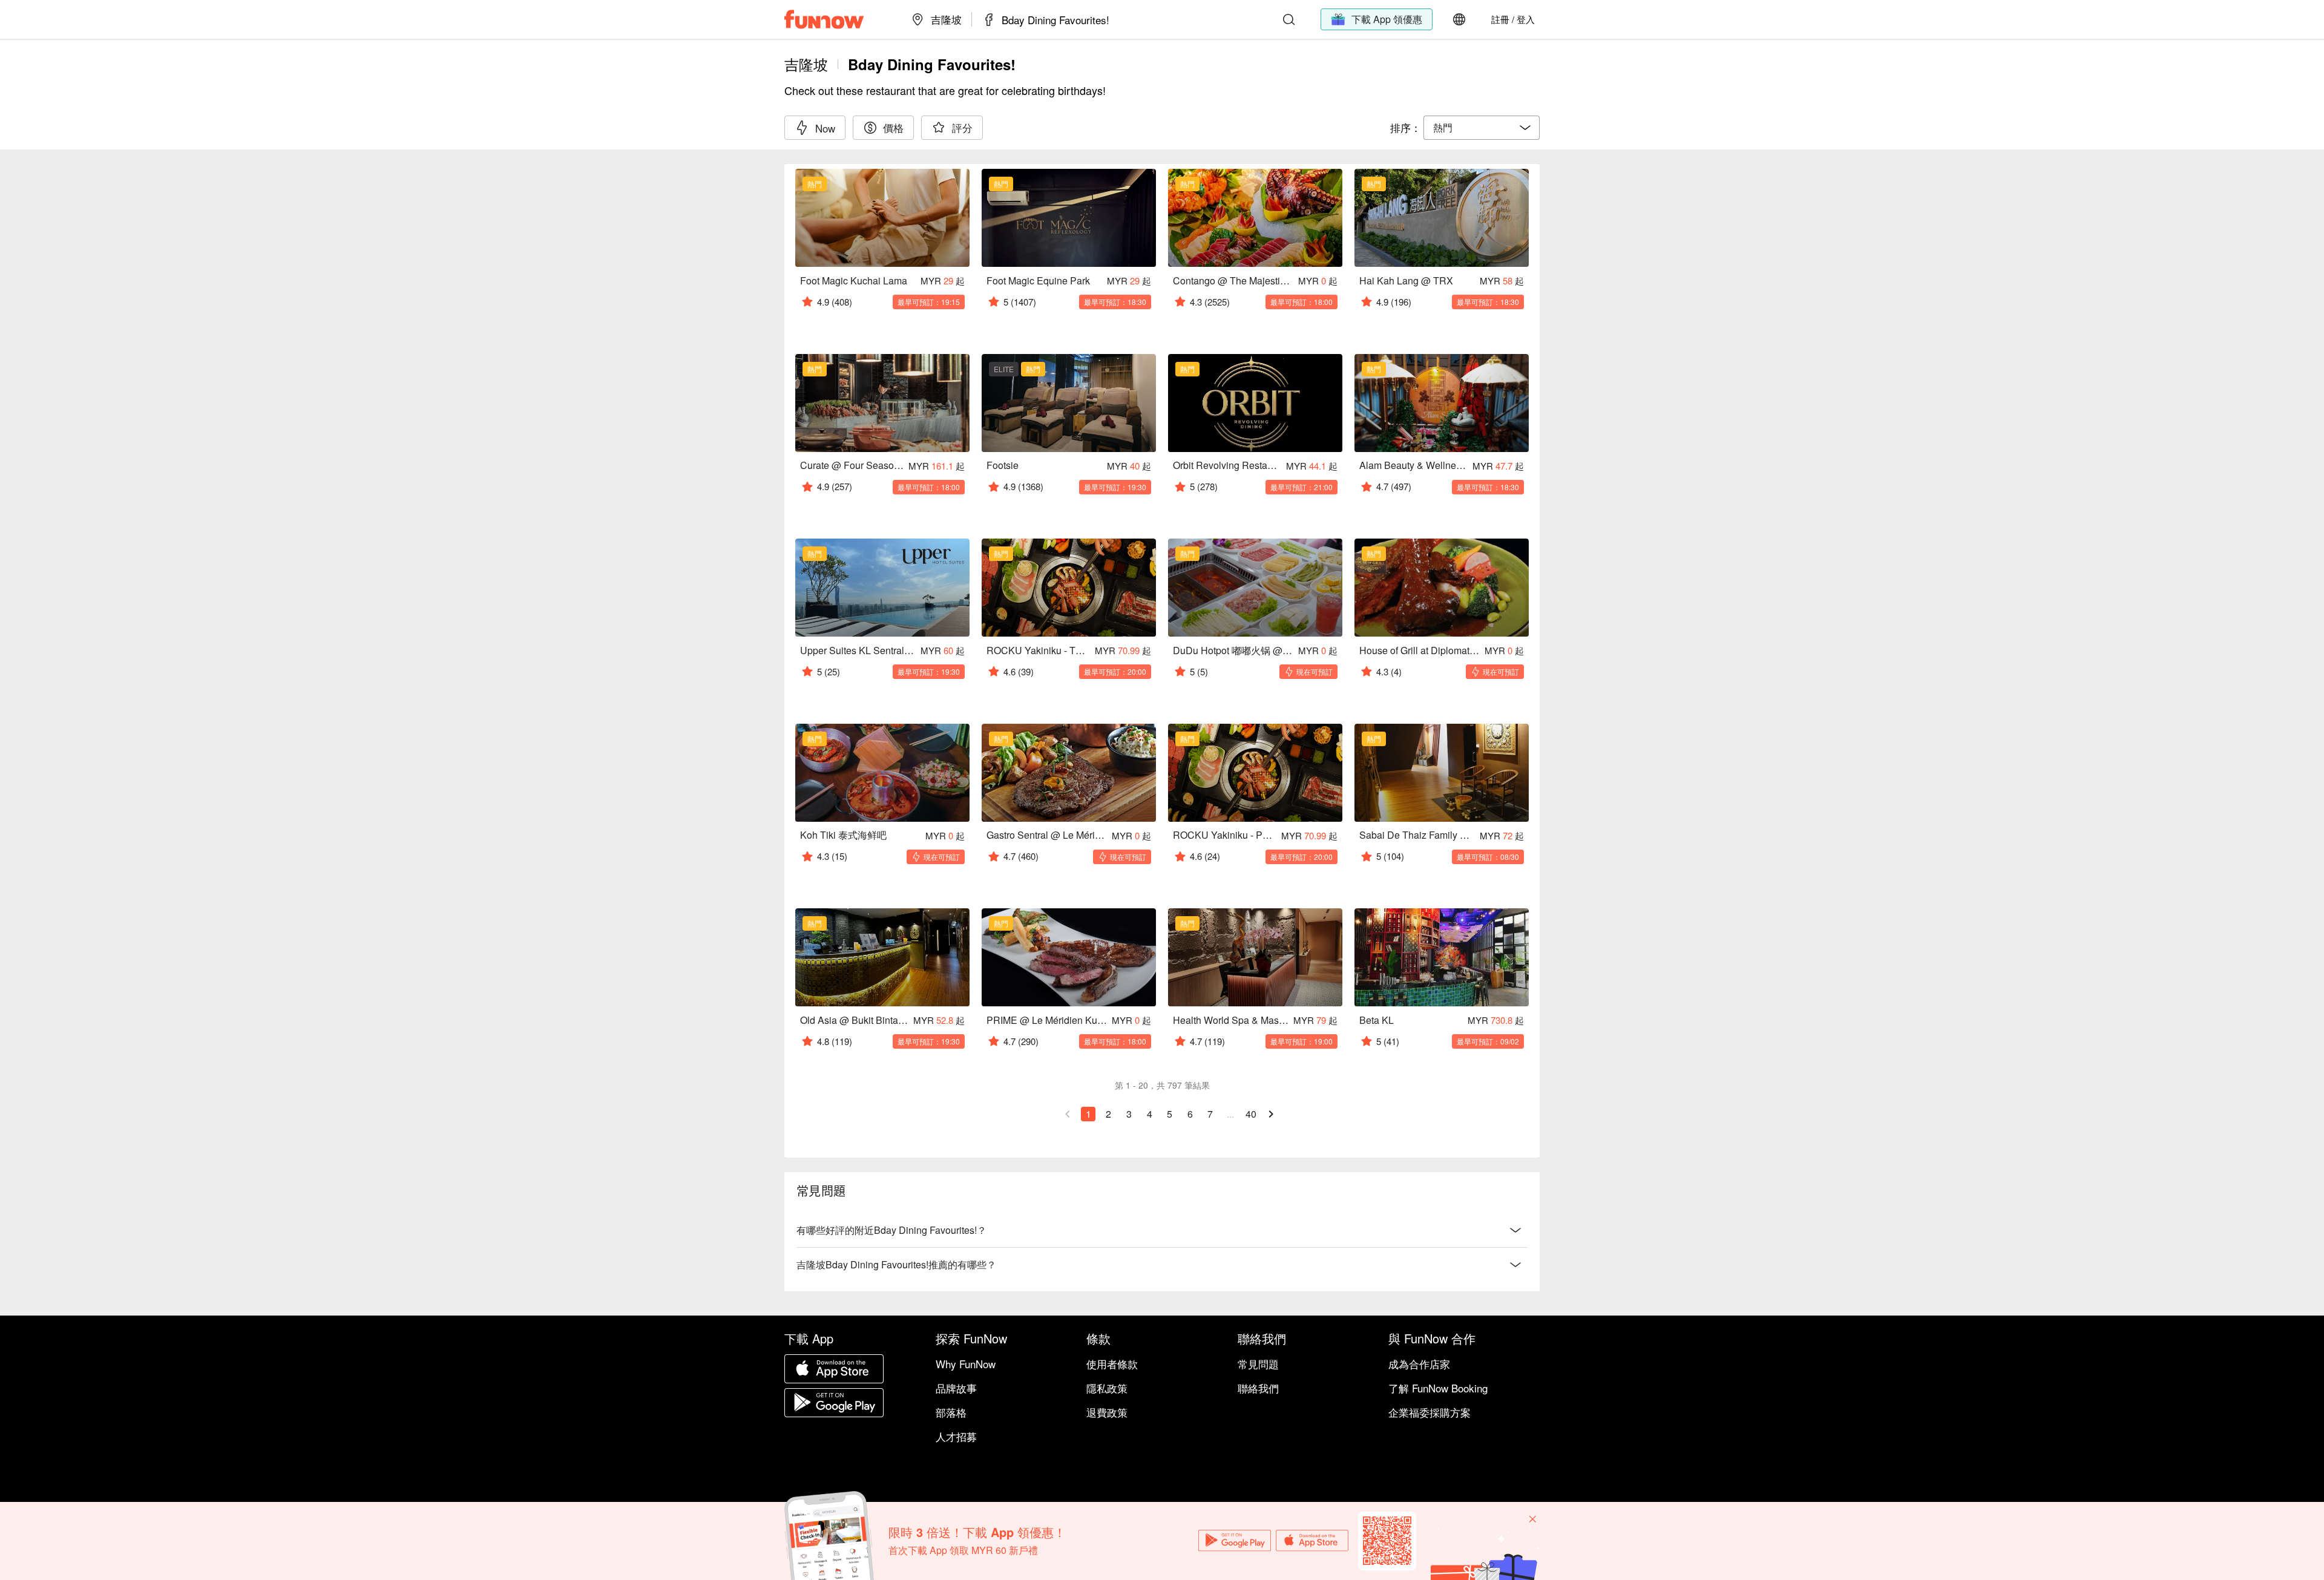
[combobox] (1482, 128)
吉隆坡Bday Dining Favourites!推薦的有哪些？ (896, 1264)
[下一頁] (1271, 1114)
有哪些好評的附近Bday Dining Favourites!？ (891, 1230)
